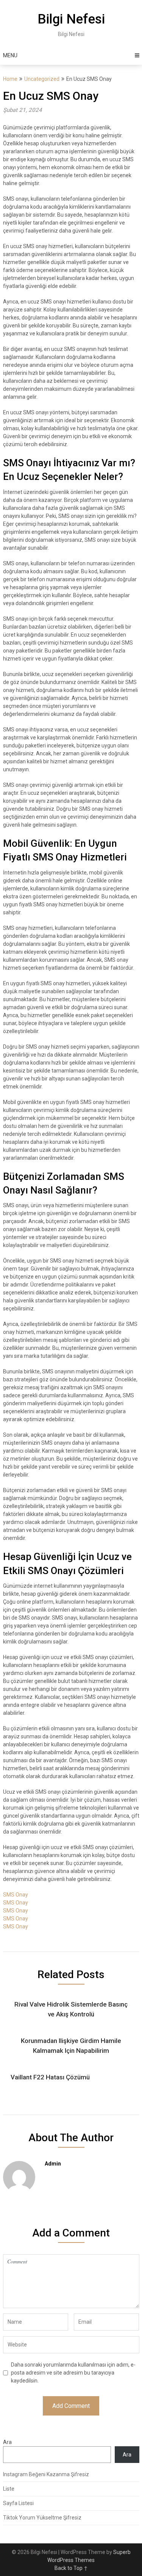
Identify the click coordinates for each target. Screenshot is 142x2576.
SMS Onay (16, 1895)
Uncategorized (42, 79)
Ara (7, 2442)
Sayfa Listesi (18, 2503)
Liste (9, 2489)
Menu (10, 55)
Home (10, 79)
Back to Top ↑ (71, 2568)
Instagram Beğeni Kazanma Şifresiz (46, 2474)
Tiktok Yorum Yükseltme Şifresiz (42, 2518)
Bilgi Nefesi (71, 19)
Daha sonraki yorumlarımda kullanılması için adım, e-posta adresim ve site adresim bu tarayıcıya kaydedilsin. (73, 2373)
